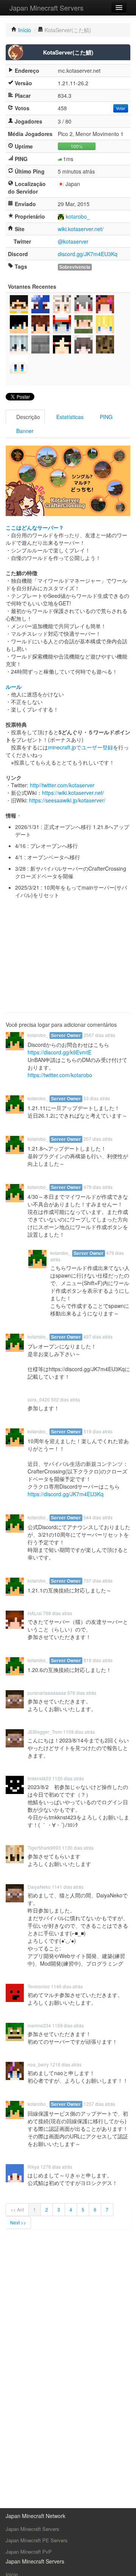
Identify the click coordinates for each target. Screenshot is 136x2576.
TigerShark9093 (44, 1848)
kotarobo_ (78, 216)
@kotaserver (73, 241)
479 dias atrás (98, 1187)
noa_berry (38, 2064)
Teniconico (39, 1986)
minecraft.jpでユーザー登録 (80, 747)
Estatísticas (69, 417)
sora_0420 (39, 1399)
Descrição (27, 417)
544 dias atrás (98, 1517)
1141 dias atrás (68, 1887)
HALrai (35, 1613)
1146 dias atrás (67, 1986)
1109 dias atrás (79, 1732)
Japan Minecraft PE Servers (37, 2540)
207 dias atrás (98, 1139)
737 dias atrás (98, 1580)
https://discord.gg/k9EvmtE (59, 1052)
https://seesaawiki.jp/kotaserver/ (67, 800)
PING (105, 417)
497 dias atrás (98, 1336)
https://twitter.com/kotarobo (60, 1075)
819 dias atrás (98, 1660)
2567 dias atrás (99, 1035)
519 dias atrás (98, 1431)
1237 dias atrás (99, 2104)
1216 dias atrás (66, 2064)
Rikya (33, 2167)
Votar (121, 108)
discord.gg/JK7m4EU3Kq (88, 254)
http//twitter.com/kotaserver (62, 785)
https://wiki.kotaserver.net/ (73, 793)
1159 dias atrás (68, 2025)
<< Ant (17, 2209)
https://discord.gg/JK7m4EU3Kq (66, 1494)
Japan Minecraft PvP (29, 2552)
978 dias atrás (82, 1693)
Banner (24, 431)
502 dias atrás (66, 1399)
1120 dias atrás (68, 1778)
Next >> (18, 2222)
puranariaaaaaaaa (47, 1693)
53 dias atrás (97, 1098)
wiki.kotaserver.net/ (81, 229)
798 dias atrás (58, 1613)
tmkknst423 (39, 1778)
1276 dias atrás (56, 2167)
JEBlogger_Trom (45, 1732)
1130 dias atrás (78, 1848)
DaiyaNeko (39, 1887)
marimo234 (39, 2025)
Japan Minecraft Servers (46, 8)
